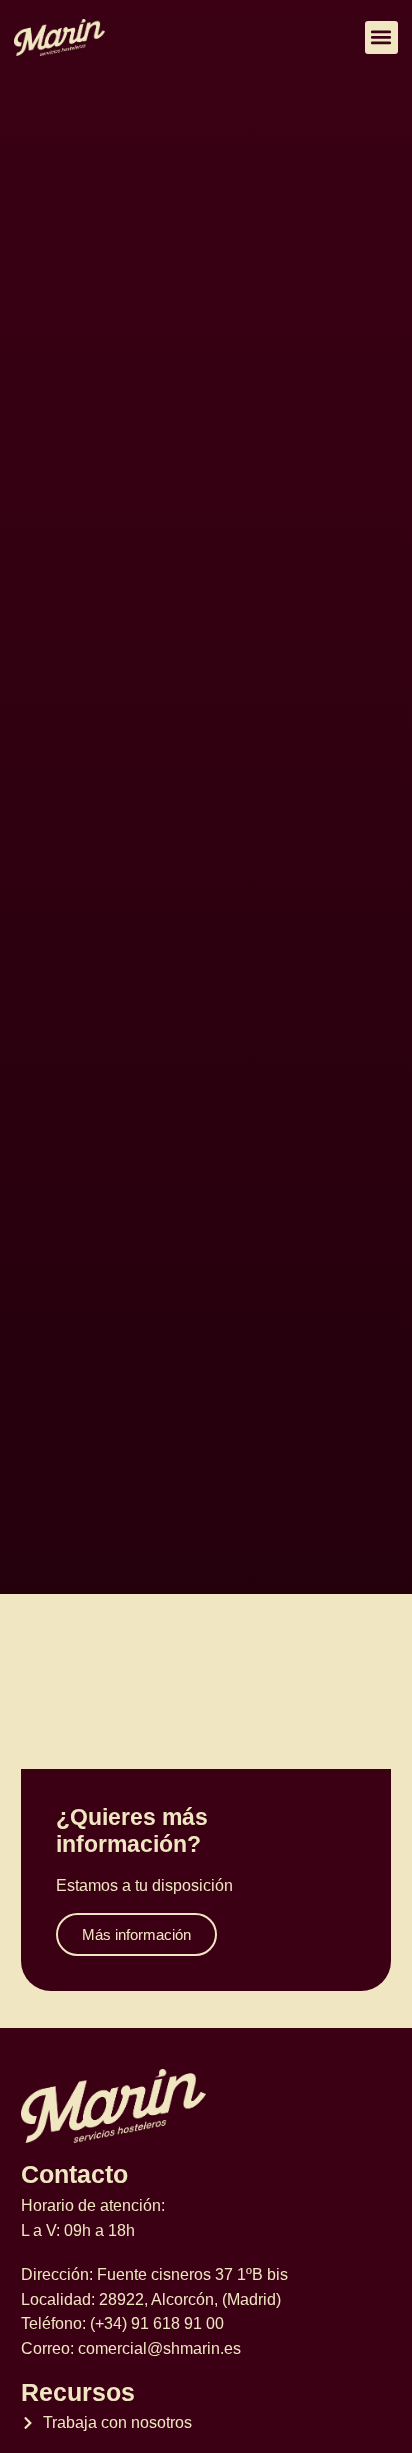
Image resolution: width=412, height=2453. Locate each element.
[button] (381, 37)
